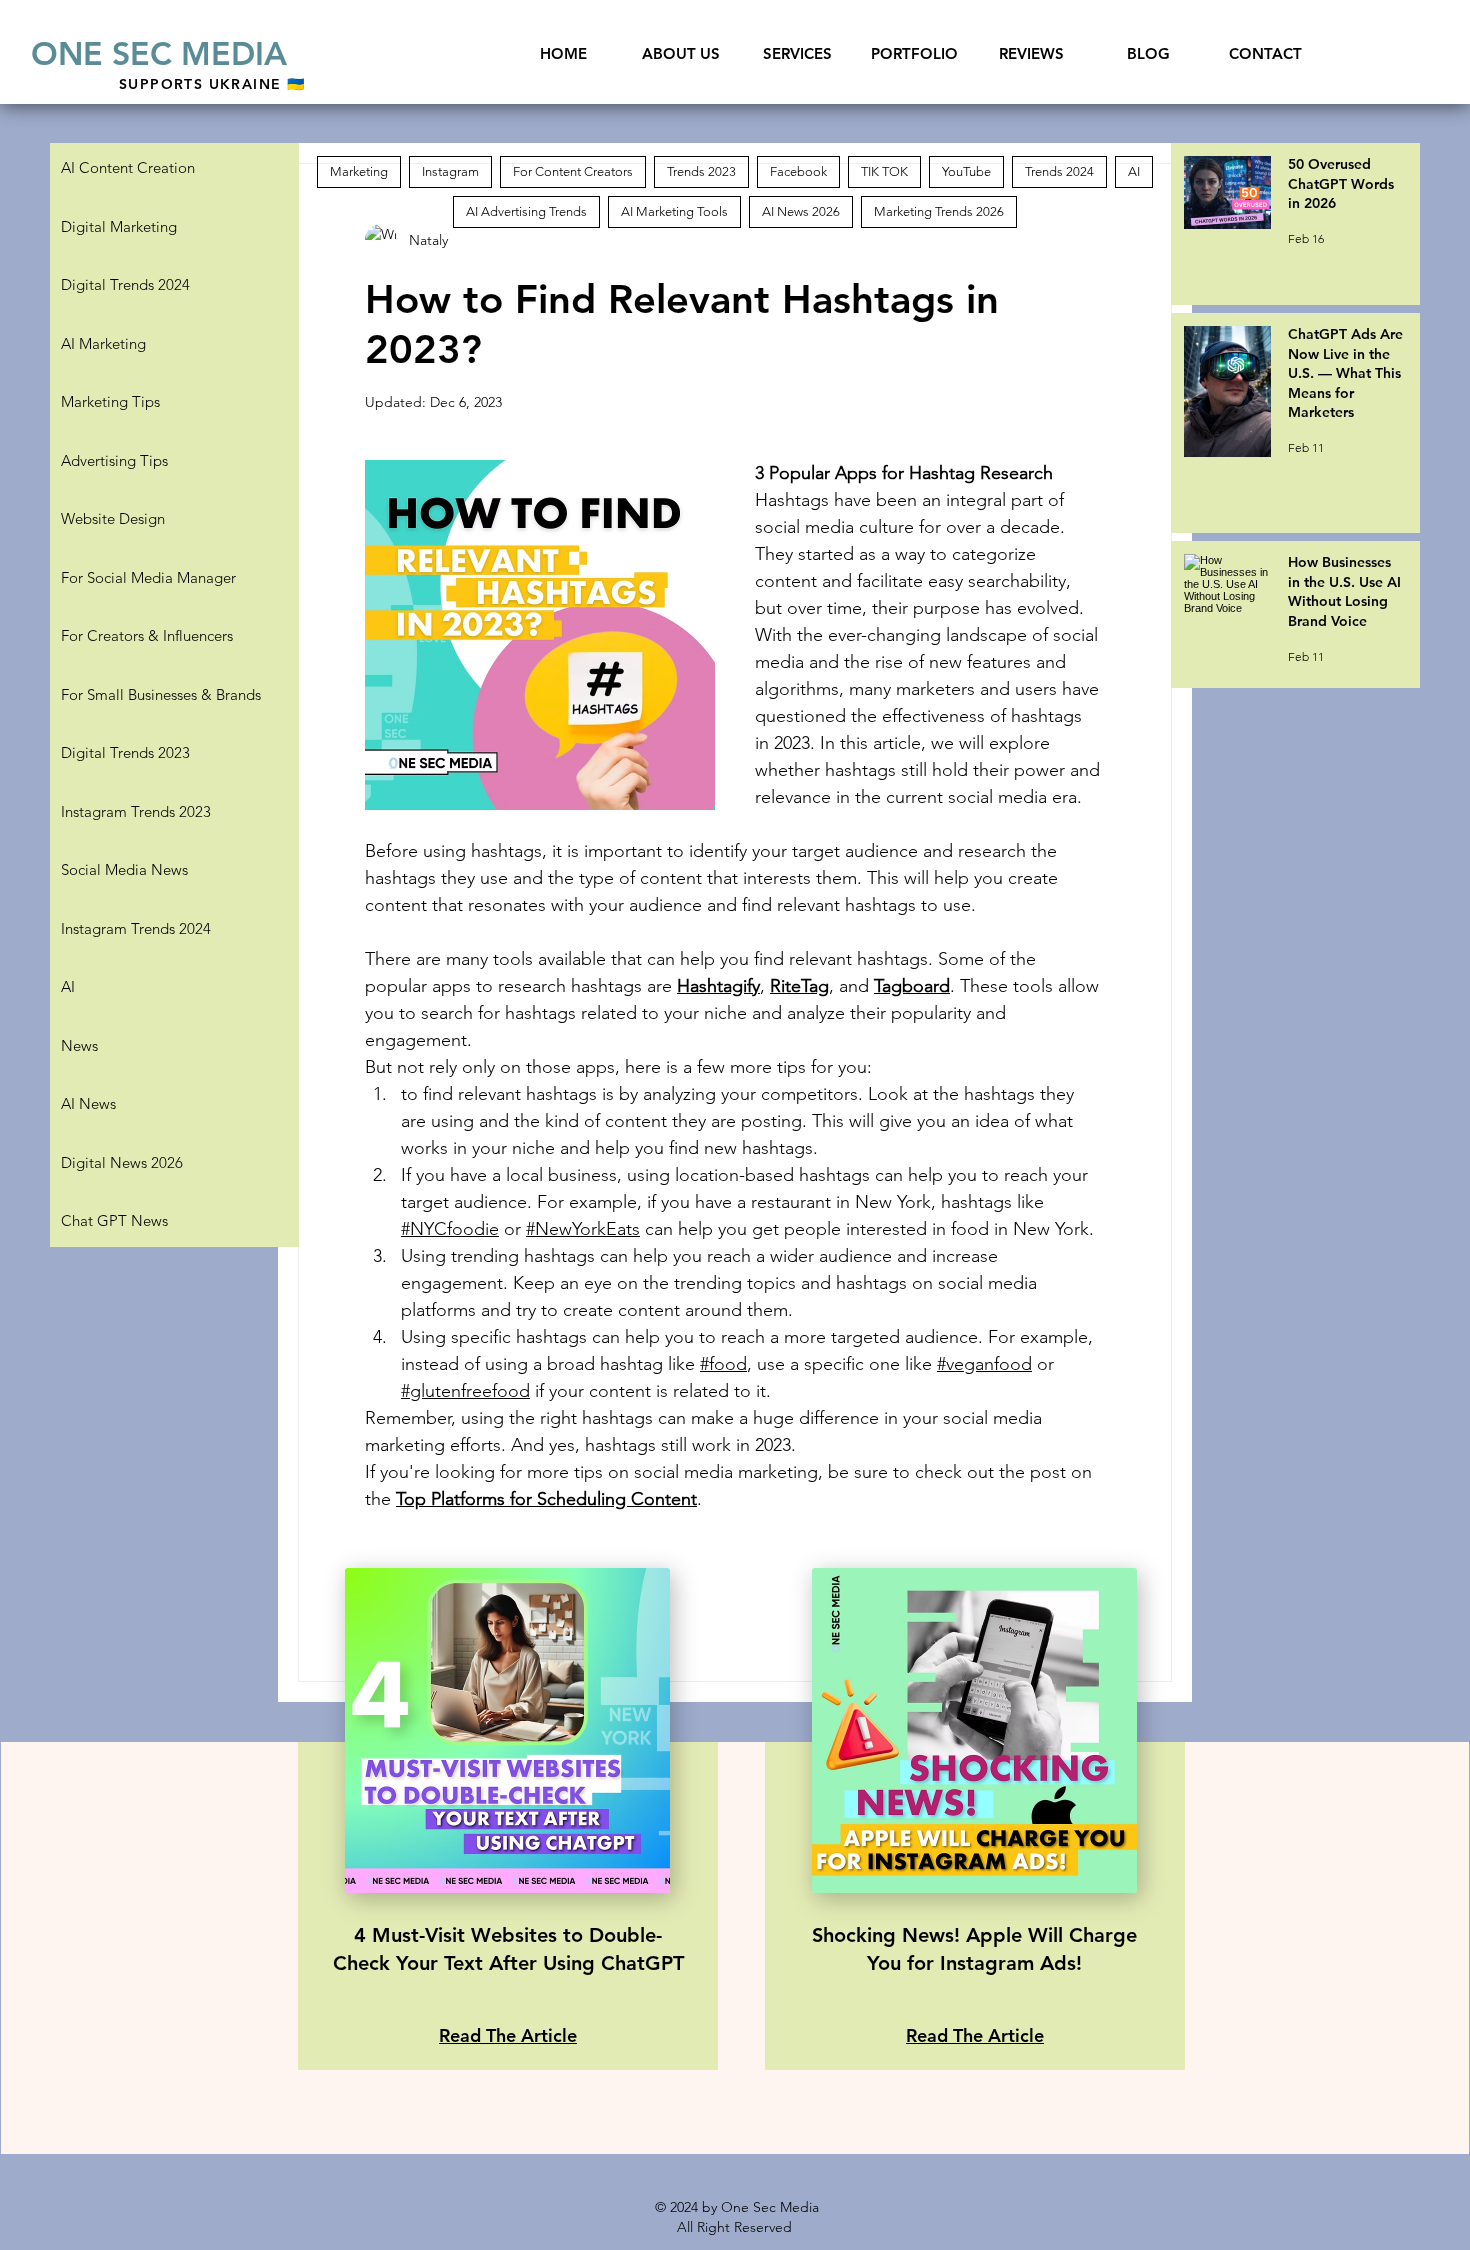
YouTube (966, 171)
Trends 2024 (1059, 171)
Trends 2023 (701, 171)
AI (1134, 171)
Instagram (450, 171)
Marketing (359, 171)
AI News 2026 (801, 211)
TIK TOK (884, 171)
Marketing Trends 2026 (939, 211)
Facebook (798, 171)
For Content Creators (573, 171)
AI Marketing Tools (674, 211)
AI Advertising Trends (526, 211)
